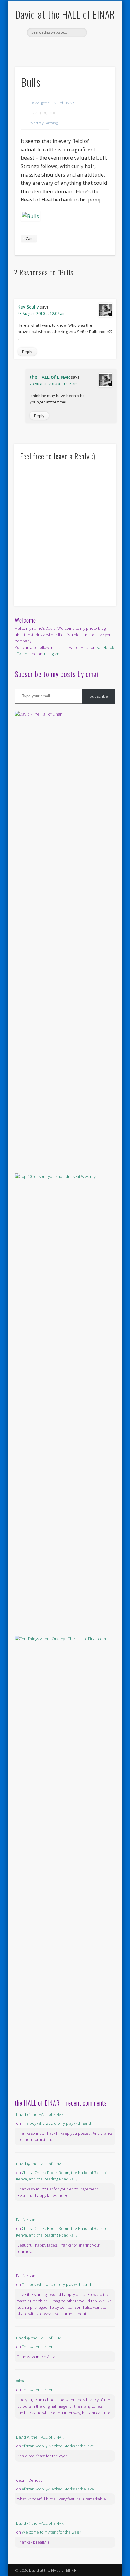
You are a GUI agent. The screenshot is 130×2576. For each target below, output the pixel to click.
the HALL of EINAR (50, 377)
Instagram (52, 654)
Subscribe (99, 696)
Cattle (31, 239)
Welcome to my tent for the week (51, 2532)
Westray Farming (44, 123)
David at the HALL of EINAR (65, 14)
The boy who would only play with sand (56, 2123)
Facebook (58, 48)
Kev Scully (28, 307)
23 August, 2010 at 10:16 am (54, 384)
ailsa (20, 2381)
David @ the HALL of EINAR (52, 103)
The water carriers (38, 2347)
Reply (27, 352)
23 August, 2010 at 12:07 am (42, 314)
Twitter (70, 48)
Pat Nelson (26, 2220)
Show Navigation (100, 54)
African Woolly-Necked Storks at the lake (58, 2446)
